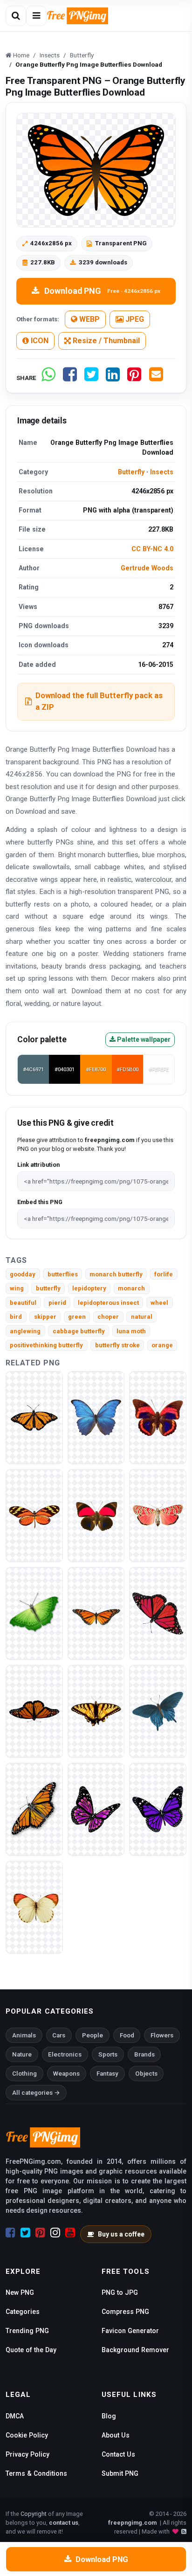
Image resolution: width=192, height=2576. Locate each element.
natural (142, 1317)
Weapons (66, 2074)
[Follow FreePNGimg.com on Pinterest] (40, 2233)
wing (17, 1288)
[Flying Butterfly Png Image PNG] (96, 1809)
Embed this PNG (40, 1202)
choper (108, 1317)
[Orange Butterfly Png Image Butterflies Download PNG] (34, 1809)
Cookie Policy (27, 2435)
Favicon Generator (130, 2331)
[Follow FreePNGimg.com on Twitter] (25, 2233)
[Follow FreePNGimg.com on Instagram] (55, 2233)
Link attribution (38, 1165)
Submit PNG (120, 2473)
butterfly (48, 1288)
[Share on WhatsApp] (48, 378)
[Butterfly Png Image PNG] (34, 1417)
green (77, 1317)
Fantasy (107, 2074)
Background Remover (135, 2350)
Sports (108, 2054)
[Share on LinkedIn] (113, 378)
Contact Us (118, 2454)
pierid (57, 1303)
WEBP (89, 319)
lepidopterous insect (108, 1303)
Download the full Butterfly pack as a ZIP (99, 701)
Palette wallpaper (143, 1039)
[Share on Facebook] (70, 378)
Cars (59, 2035)
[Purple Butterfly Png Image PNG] (158, 1809)
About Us (116, 2435)
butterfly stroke (117, 1345)
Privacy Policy (27, 2454)
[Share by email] (156, 378)
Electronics (65, 2054)
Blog (109, 2416)
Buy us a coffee (121, 2234)
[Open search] (16, 16)
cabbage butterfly (79, 1331)
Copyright (34, 2514)
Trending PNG (27, 2331)
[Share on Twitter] (91, 378)
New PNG (20, 2292)
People (93, 2035)
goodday (23, 1274)
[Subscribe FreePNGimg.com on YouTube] (70, 2233)
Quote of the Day (31, 2350)
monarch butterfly (116, 1274)
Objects (146, 2074)
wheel (159, 1303)
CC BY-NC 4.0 (152, 549)
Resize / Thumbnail (105, 341)
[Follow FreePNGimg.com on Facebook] (10, 2233)
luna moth (131, 1331)
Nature (22, 2054)
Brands (144, 2054)
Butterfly (131, 472)
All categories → (36, 2093)
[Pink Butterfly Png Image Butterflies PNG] (158, 1515)
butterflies (63, 1274)
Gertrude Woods (147, 568)
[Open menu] (36, 16)
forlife (164, 1274)
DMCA (15, 2416)
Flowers (162, 2035)
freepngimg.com (132, 2523)
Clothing (24, 2074)
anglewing (25, 1331)
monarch (131, 1288)
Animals (24, 2035)
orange (162, 1345)
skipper (45, 1317)
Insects (162, 472)
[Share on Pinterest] (134, 378)
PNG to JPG (120, 2292)
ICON (39, 341)
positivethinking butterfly (46, 1345)
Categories (23, 2312)
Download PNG (102, 291)
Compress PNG (125, 2312)
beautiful (23, 1303)
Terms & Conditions (36, 2473)
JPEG (134, 319)
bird (16, 1317)
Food (127, 2035)
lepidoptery (89, 1288)
